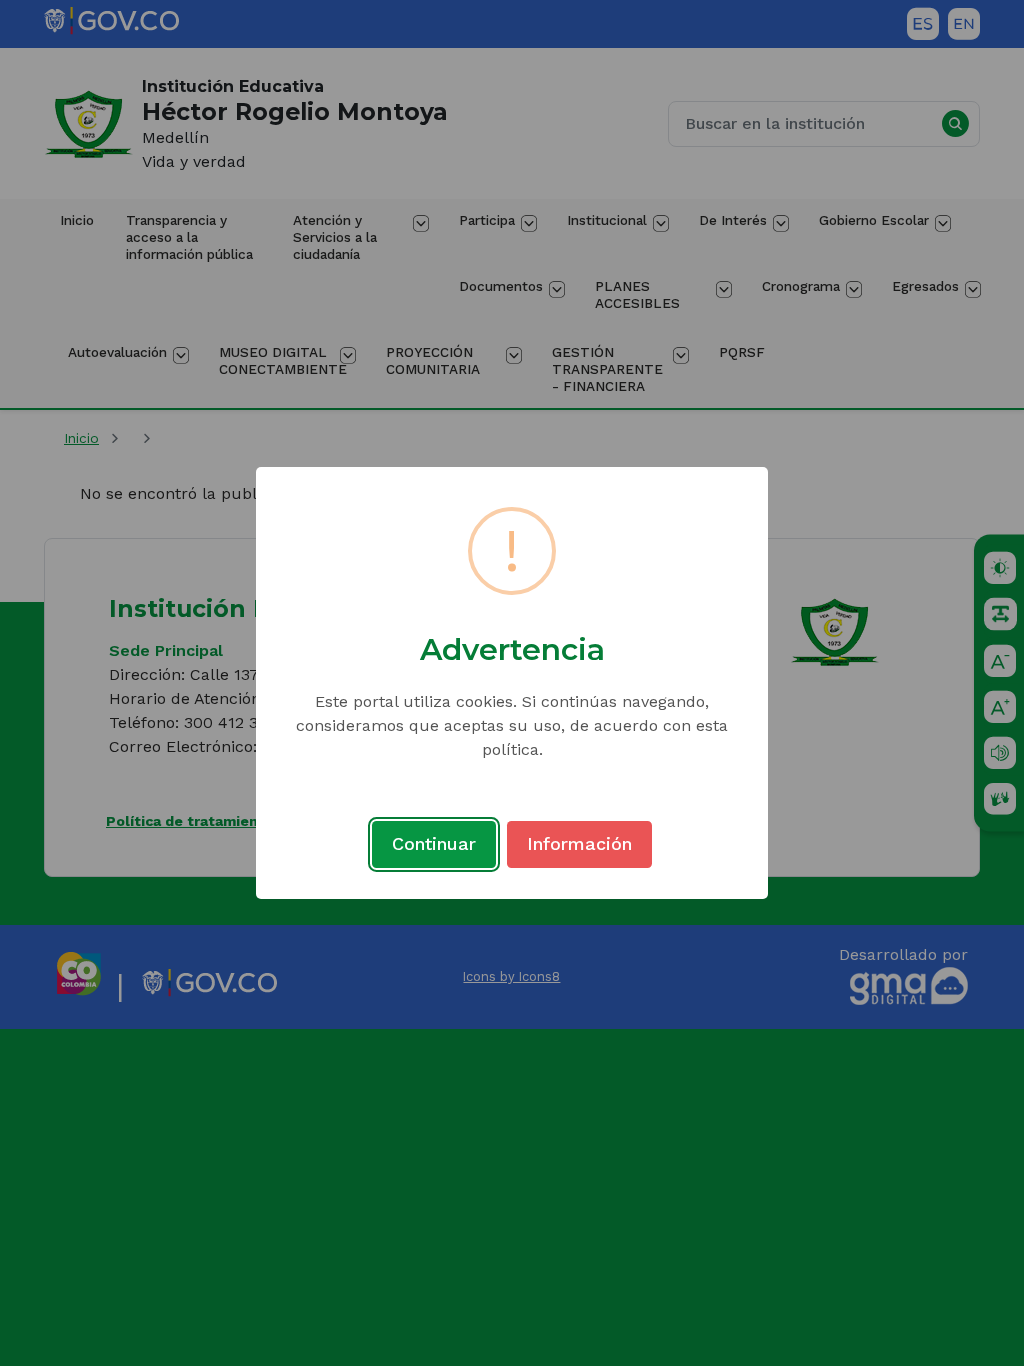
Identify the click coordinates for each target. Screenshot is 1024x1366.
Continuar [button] (434, 843)
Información (579, 843)
